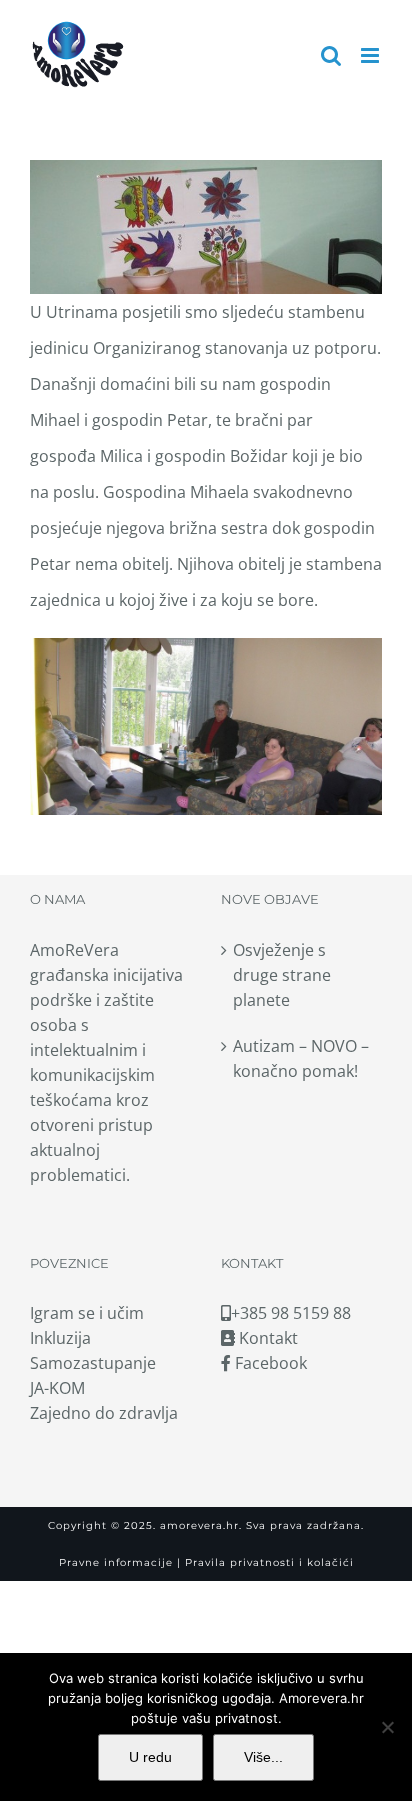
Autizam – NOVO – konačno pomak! (301, 1058)
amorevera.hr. (201, 1525)
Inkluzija (60, 1338)
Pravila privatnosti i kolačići (267, 1562)
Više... (263, 1757)
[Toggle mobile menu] (371, 55)
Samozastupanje (93, 1363)
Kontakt (266, 1338)
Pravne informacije (116, 1562)
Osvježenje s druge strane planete (282, 975)
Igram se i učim (87, 1313)
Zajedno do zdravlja (104, 1413)
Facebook (269, 1363)
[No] (387, 1727)
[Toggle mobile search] (331, 55)
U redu (150, 1757)
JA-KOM (57, 1388)
